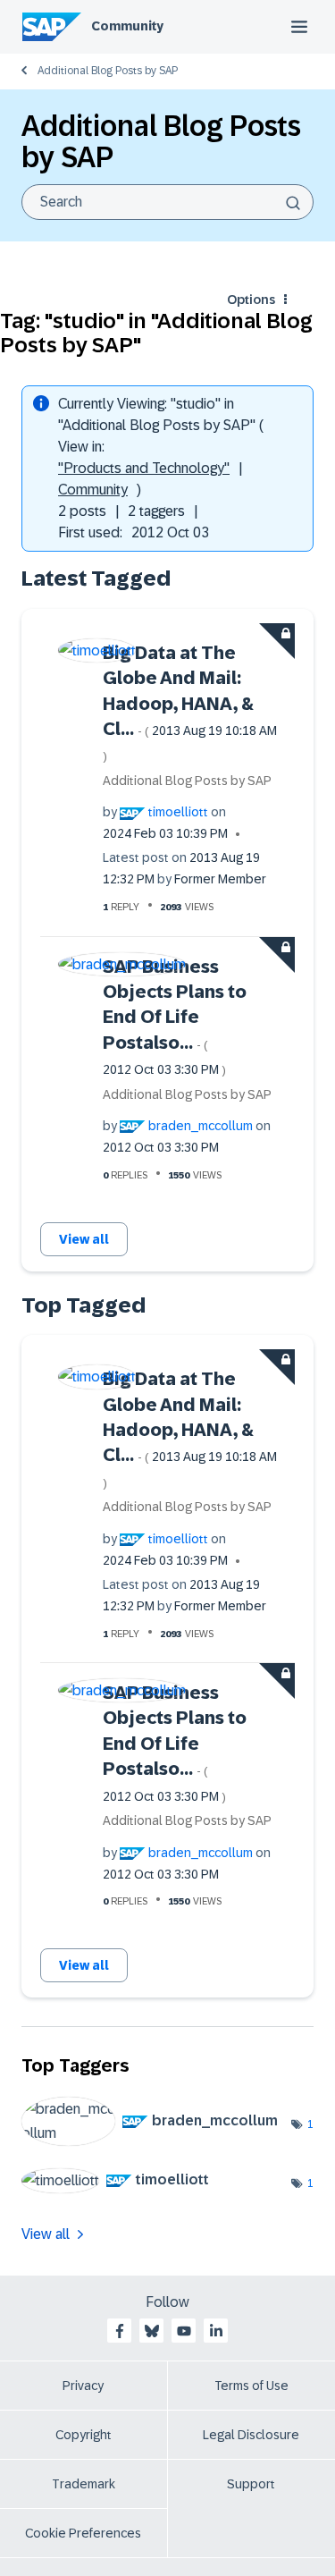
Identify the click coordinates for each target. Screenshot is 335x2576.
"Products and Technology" (144, 468)
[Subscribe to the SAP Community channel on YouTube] (184, 2331)
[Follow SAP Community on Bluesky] (152, 2331)
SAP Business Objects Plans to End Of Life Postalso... (175, 1017)
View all (84, 1239)
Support (251, 2484)
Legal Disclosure (251, 2435)
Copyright (84, 2435)
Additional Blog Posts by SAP (108, 71)
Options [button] (251, 300)
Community (127, 26)
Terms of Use (251, 2386)
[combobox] (167, 202)
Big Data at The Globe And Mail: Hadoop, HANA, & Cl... (190, 703)
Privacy (83, 2386)
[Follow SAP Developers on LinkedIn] (216, 2331)
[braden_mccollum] (156, 2141)
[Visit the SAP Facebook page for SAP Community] (120, 2331)
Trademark (84, 2484)
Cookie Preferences (83, 2533)
